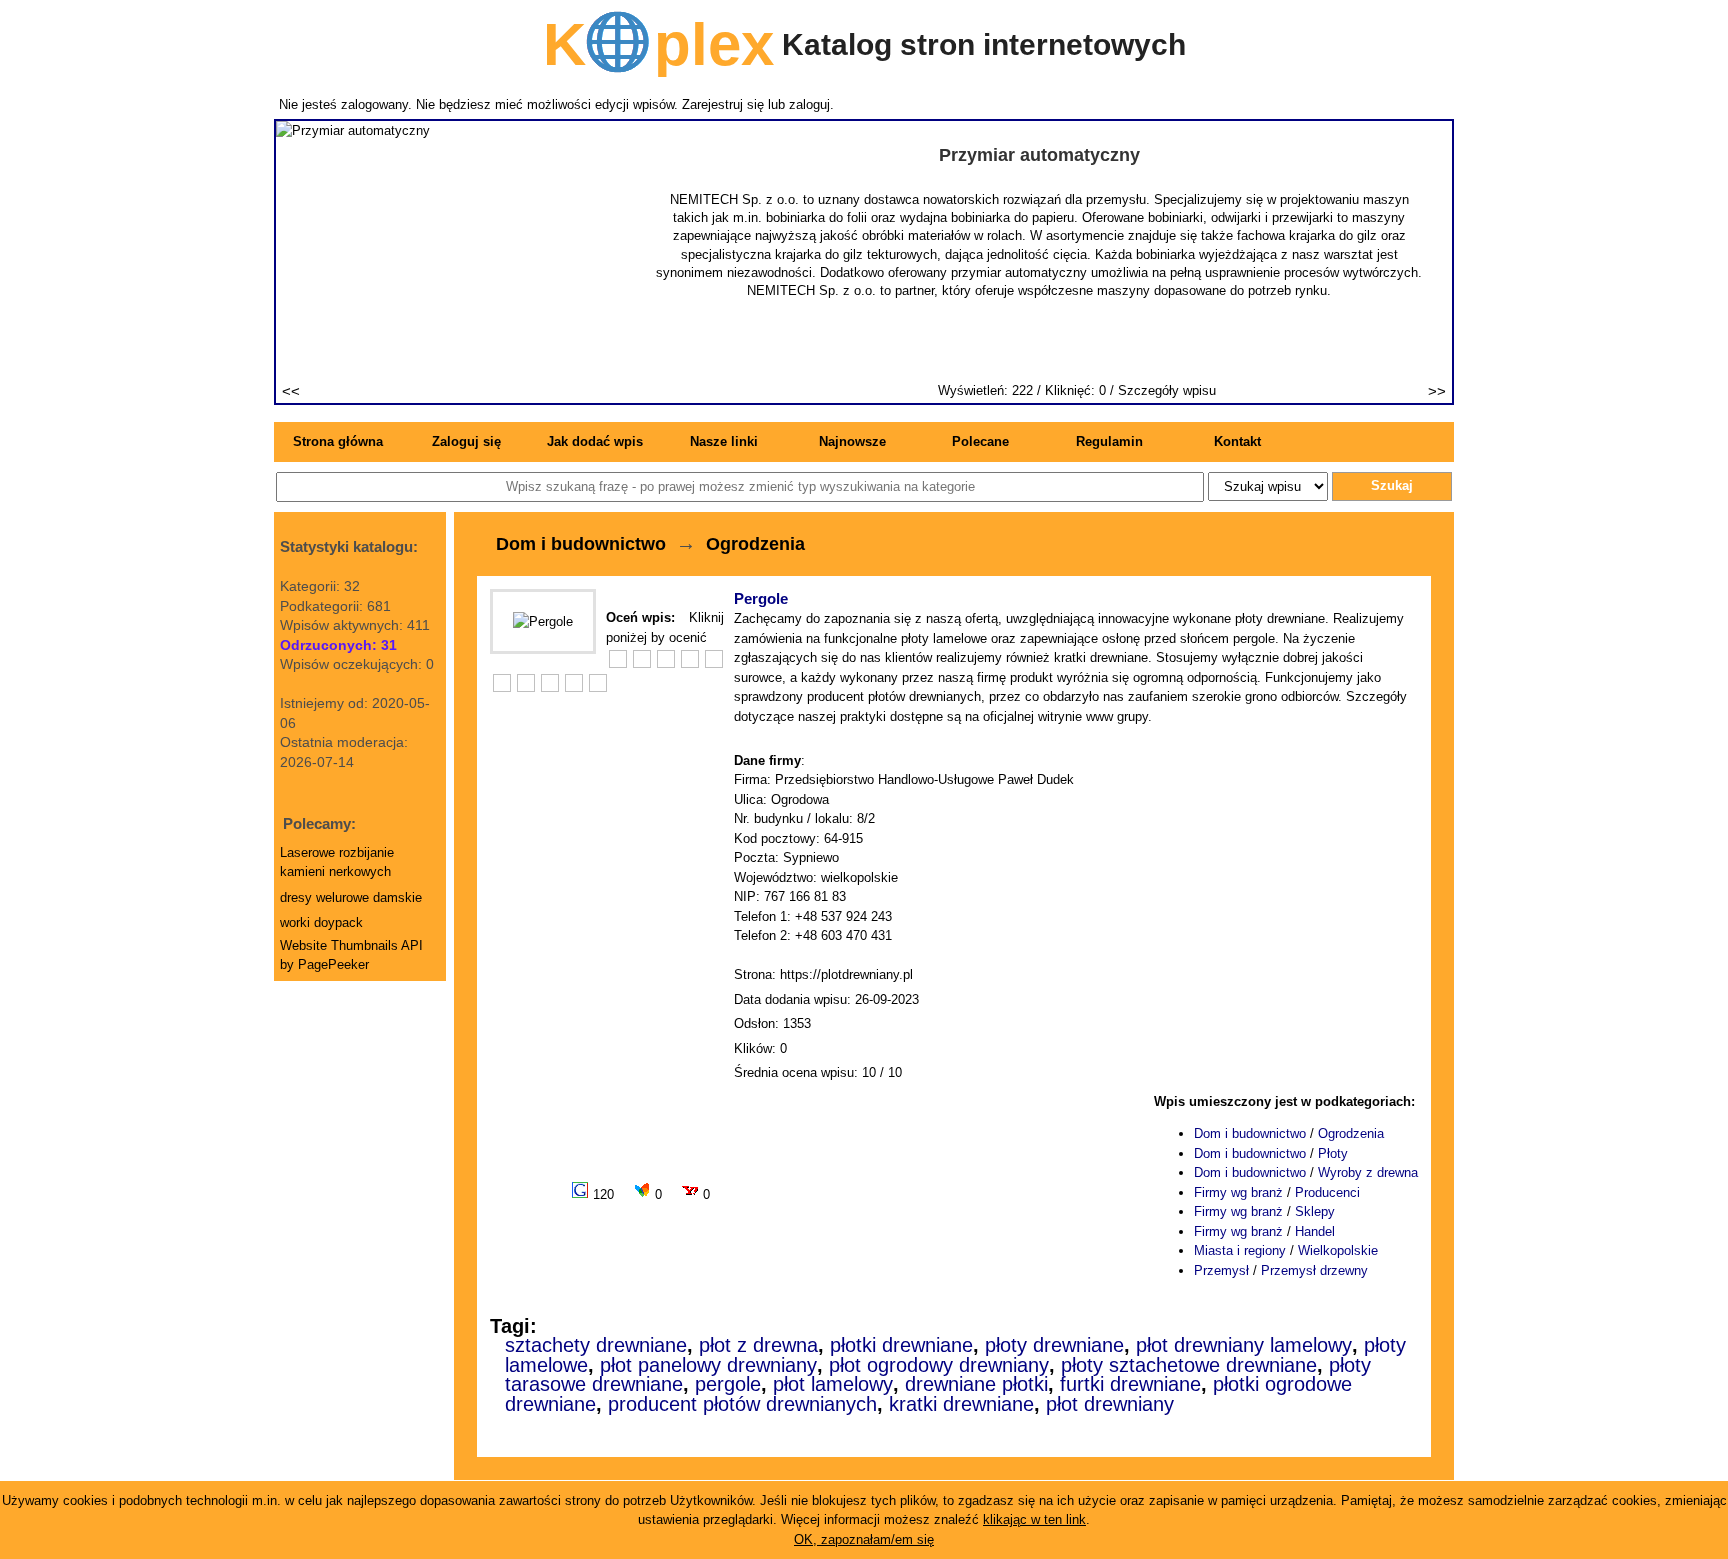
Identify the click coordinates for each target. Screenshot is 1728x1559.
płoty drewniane (1054, 1345)
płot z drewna (758, 1345)
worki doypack (321, 922)
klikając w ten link (1034, 1519)
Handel (1315, 1231)
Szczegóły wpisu (1167, 390)
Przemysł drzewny (1314, 1270)
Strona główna (338, 441)
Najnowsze (852, 441)
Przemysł (1221, 1270)
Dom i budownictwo (581, 544)
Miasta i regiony (1240, 1250)
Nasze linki (724, 441)
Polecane (980, 441)
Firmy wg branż (1238, 1192)
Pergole (761, 598)
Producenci (1327, 1192)
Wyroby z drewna (1368, 1172)
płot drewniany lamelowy (1244, 1345)
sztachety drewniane (596, 1345)
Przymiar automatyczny (1039, 155)
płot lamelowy (833, 1384)
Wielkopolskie (1338, 1250)
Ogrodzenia (755, 544)
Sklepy (1315, 1211)
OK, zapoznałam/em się (864, 1539)
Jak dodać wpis (595, 441)
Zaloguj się (466, 441)
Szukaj (1392, 485)
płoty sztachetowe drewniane (1189, 1365)
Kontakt (1237, 441)
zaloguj (809, 104)
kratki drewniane (961, 1404)
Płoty (1333, 1153)
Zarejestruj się (723, 104)
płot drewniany (1110, 1404)
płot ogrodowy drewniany (939, 1365)
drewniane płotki (976, 1384)
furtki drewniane (1130, 1384)
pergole (728, 1384)
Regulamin (1109, 441)
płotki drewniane (901, 1345)
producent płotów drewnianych (742, 1404)
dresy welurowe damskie (351, 897)
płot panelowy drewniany (708, 1365)
